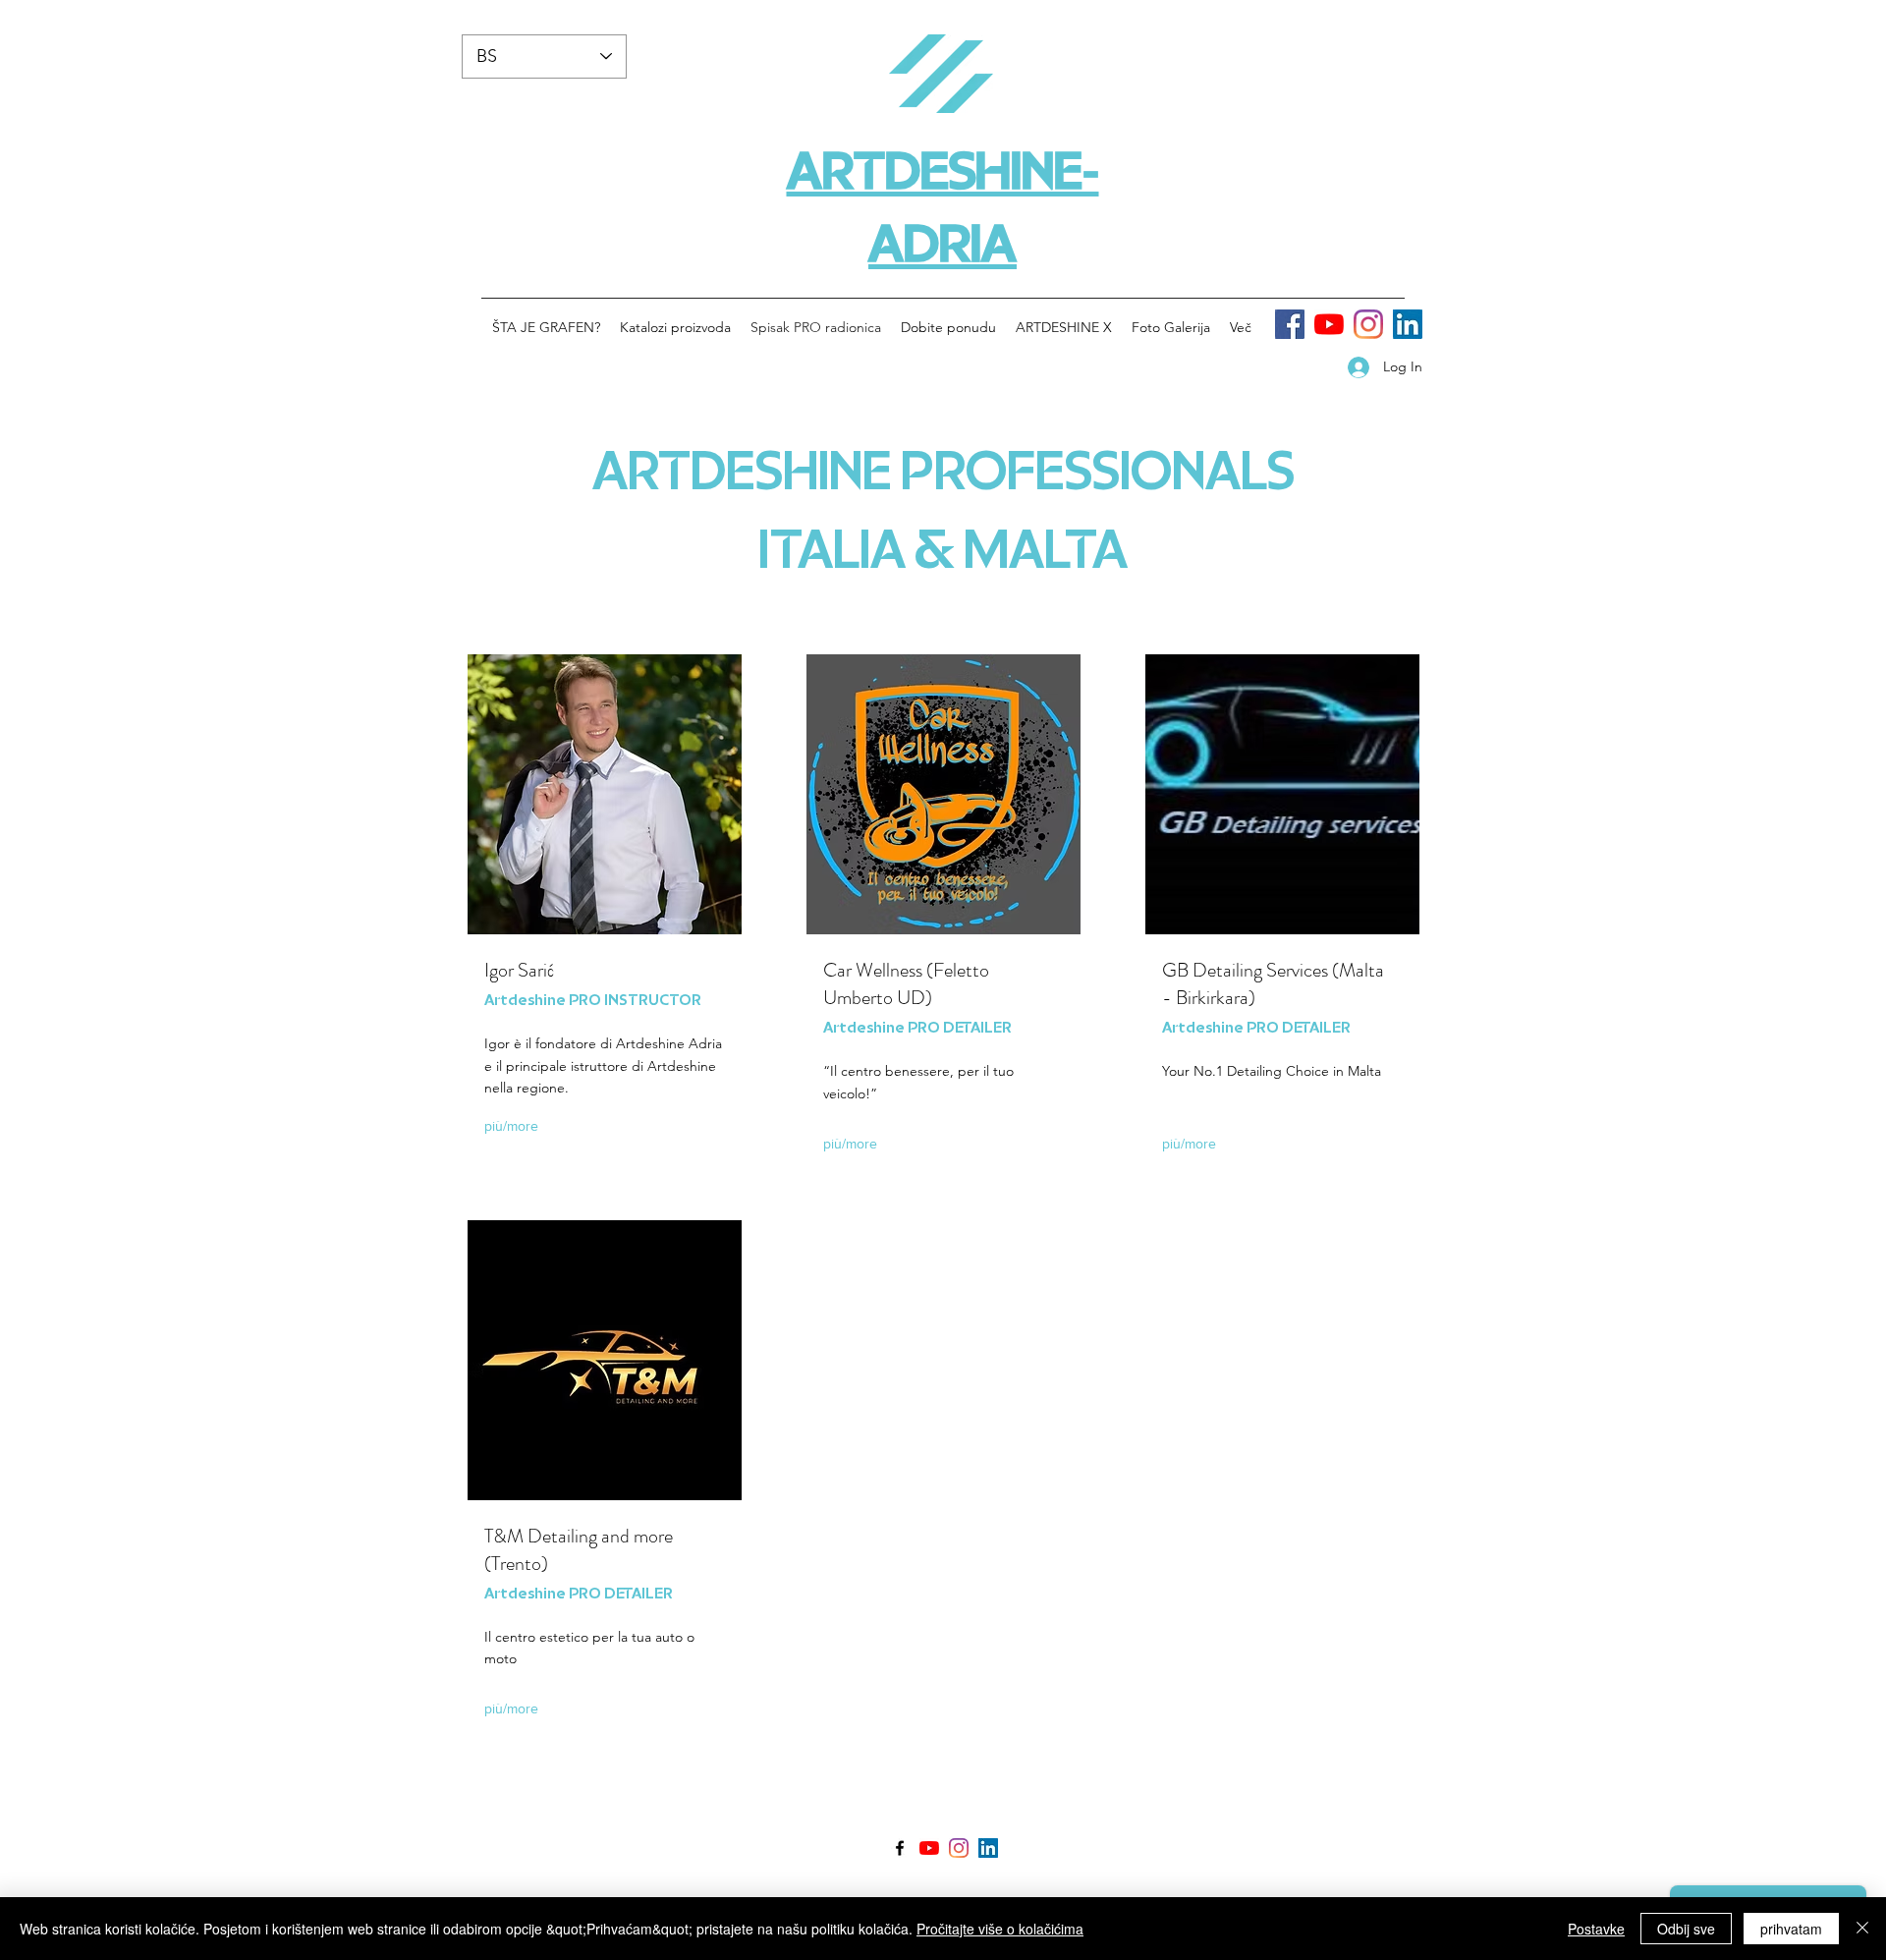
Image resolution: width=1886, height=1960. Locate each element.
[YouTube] (1329, 324)
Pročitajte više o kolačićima (1000, 1929)
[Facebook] (1290, 324)
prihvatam (1791, 1929)
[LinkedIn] (1408, 324)
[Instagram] (1368, 324)
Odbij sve (1686, 1929)
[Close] (1862, 1929)
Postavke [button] (1596, 1929)
